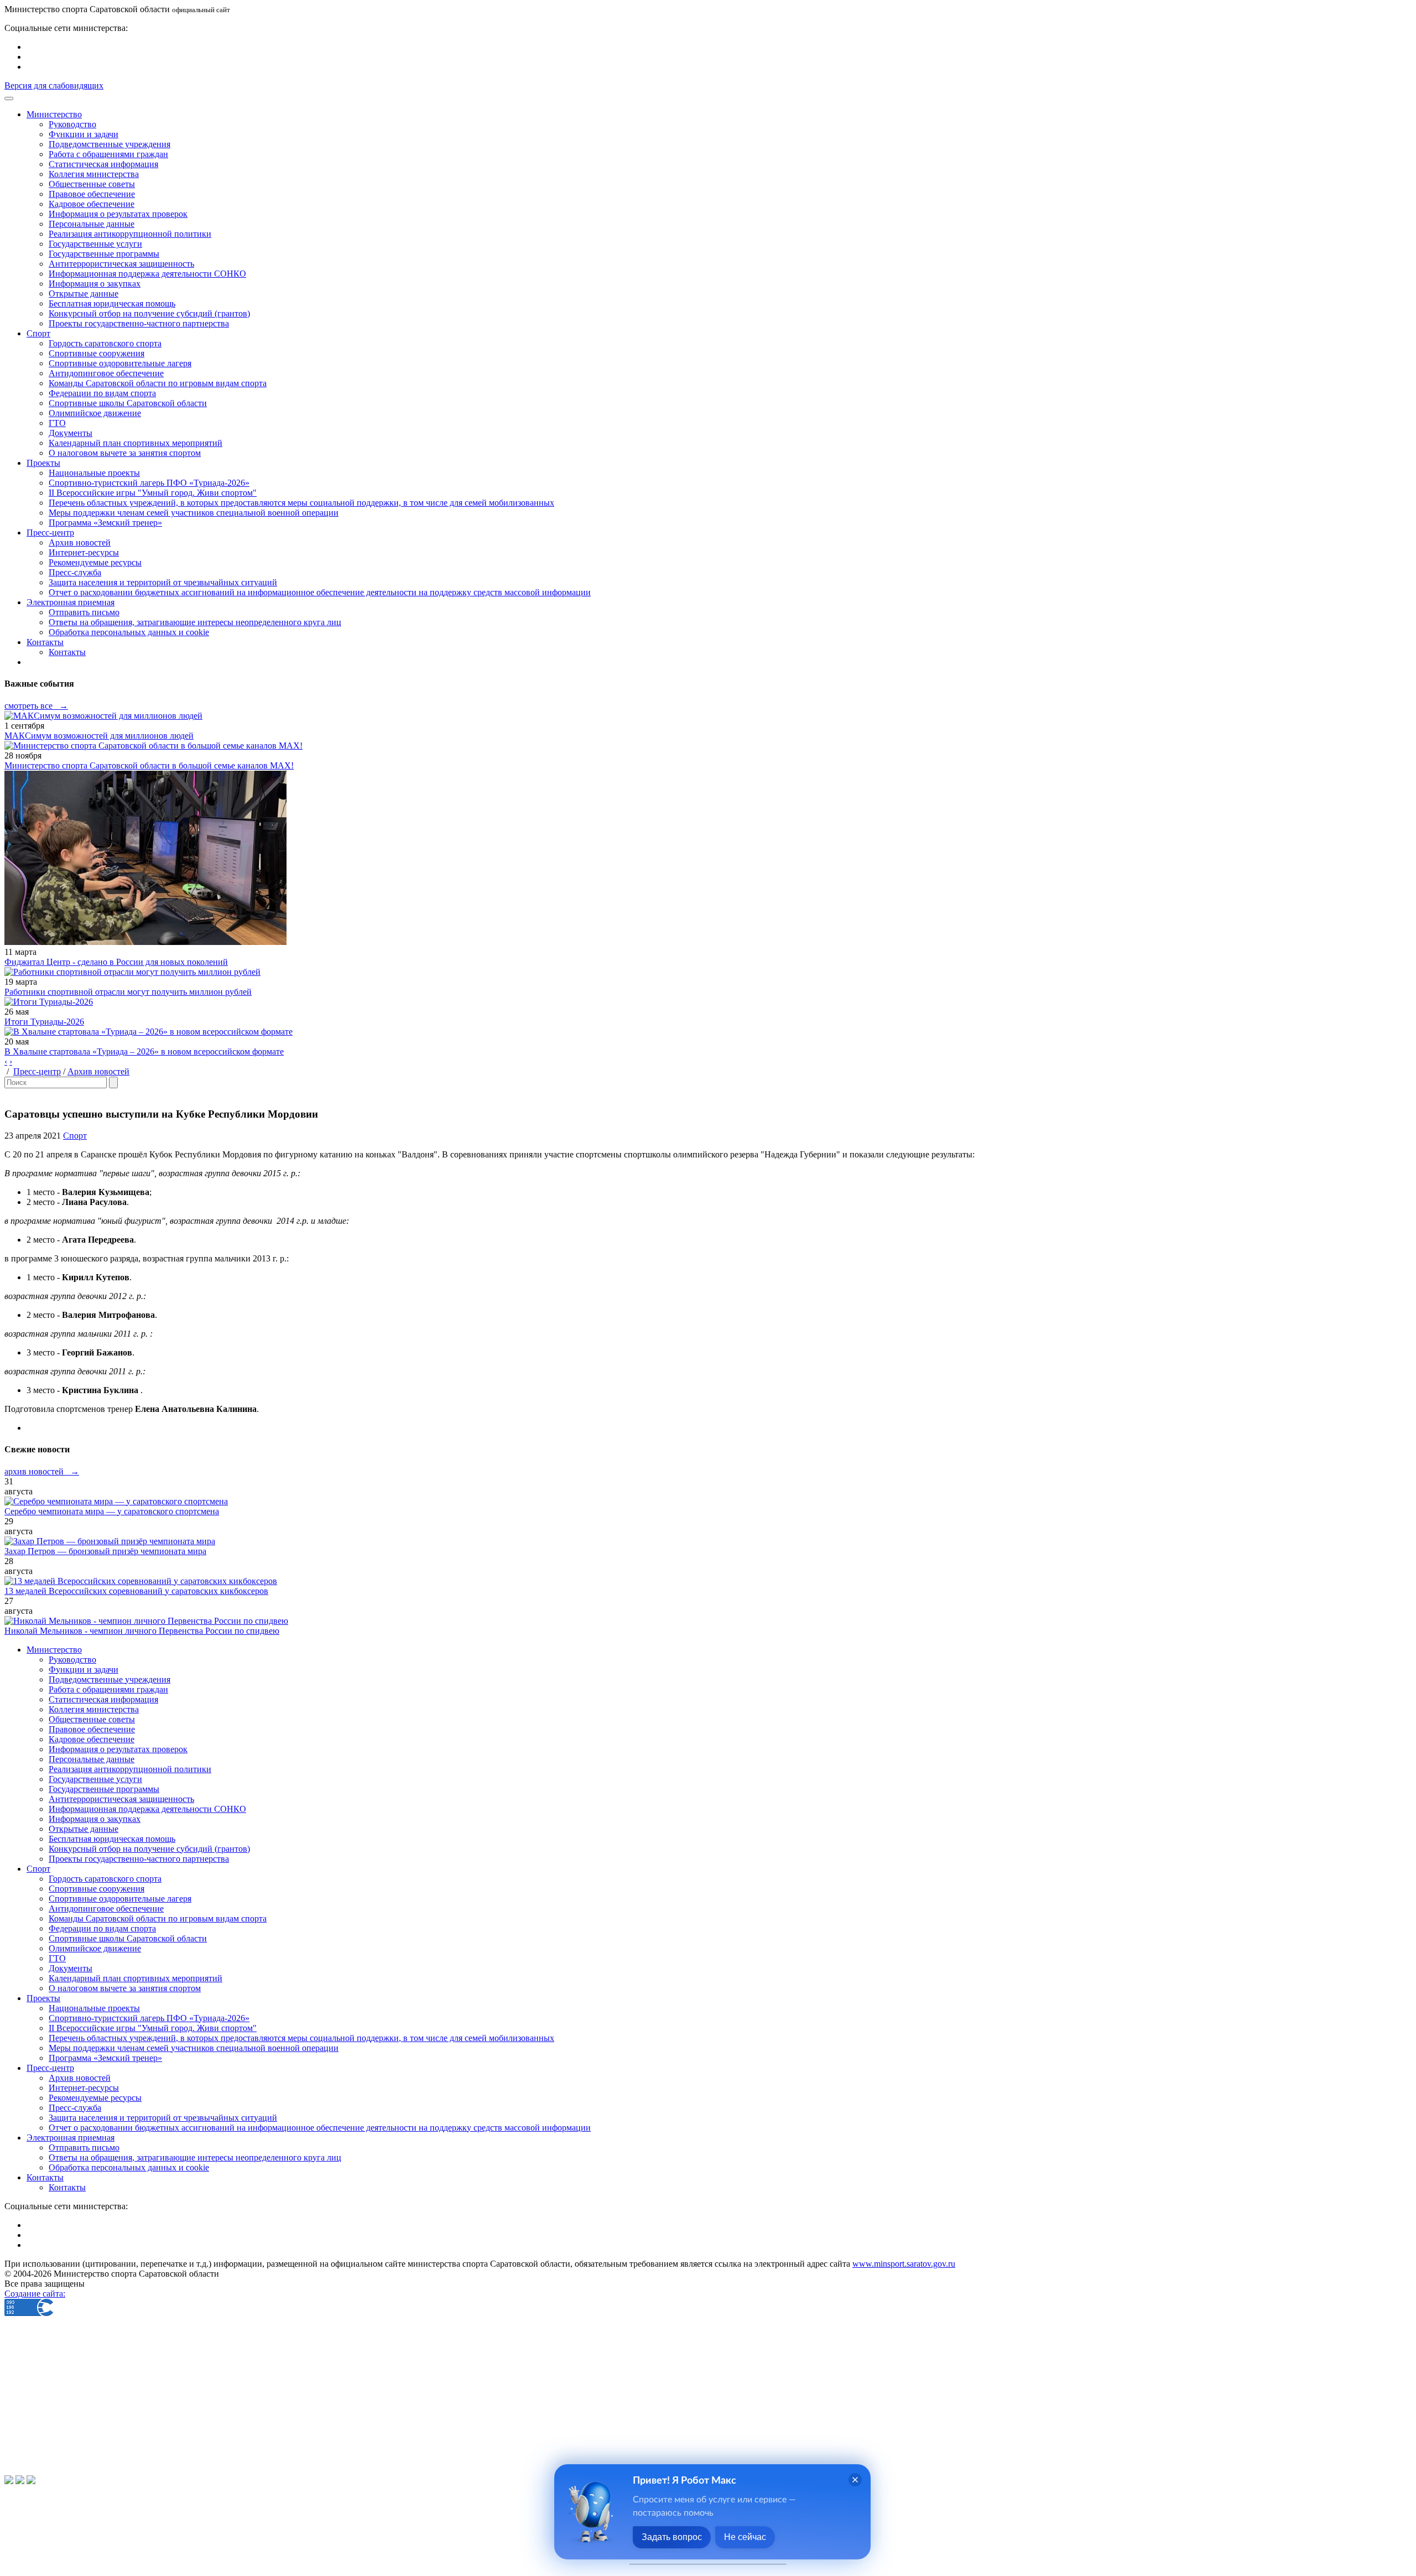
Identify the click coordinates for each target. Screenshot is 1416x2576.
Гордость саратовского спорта (105, 343)
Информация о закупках (95, 284)
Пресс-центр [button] (50, 533)
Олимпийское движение (95, 413)
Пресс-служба (75, 572)
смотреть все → (36, 706)
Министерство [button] (54, 114)
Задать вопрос (672, 2537)
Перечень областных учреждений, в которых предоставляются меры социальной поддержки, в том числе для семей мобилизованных (301, 503)
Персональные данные (92, 224)
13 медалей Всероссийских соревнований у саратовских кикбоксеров (136, 1591)
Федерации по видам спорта (102, 393)
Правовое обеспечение (92, 194)
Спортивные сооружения (97, 353)
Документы (71, 433)
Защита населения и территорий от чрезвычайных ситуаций (163, 582)
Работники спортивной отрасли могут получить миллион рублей (128, 992)
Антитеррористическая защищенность (121, 264)
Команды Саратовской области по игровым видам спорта (158, 383)
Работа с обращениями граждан (108, 154)
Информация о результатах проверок (118, 214)
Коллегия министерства (94, 174)
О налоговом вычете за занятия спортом (125, 453)
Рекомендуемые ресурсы (95, 562)
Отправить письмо (84, 612)
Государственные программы (104, 254)
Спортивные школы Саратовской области (128, 403)
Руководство (72, 124)
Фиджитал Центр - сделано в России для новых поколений (116, 962)
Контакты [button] (45, 642)
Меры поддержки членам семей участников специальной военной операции (194, 513)
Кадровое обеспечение (92, 204)
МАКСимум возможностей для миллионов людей (99, 736)
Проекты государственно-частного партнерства (139, 323)
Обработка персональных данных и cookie (129, 632)
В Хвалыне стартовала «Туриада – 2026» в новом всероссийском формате (144, 1051)
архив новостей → (42, 1471)
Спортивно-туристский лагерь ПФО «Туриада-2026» (149, 483)
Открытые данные (84, 294)
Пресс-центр (37, 1071)
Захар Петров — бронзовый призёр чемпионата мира (105, 1551)
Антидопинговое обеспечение (106, 373)
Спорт (75, 1136)
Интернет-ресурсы (84, 552)
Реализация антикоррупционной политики (130, 234)
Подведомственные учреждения (110, 144)
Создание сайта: (35, 2294)
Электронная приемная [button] (71, 602)
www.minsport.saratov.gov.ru (904, 2264)
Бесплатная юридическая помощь (112, 303)
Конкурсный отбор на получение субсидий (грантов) (149, 313)
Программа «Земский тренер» (105, 523)
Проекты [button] (43, 463)
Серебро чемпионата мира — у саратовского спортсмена (112, 1511)
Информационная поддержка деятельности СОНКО (147, 274)
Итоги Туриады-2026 (44, 1022)
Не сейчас (745, 2537)
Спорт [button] (38, 333)
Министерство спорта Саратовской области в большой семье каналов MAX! (149, 765)
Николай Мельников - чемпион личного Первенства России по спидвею (142, 1631)
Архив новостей (80, 542)
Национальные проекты (94, 473)
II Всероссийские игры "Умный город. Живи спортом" (153, 493)
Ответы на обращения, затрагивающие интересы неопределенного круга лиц (195, 622)
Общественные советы (92, 184)
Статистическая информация (103, 164)
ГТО (57, 423)
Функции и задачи (84, 134)
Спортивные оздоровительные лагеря (120, 363)
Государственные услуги (95, 244)
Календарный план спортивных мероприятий (136, 443)
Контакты (67, 652)
